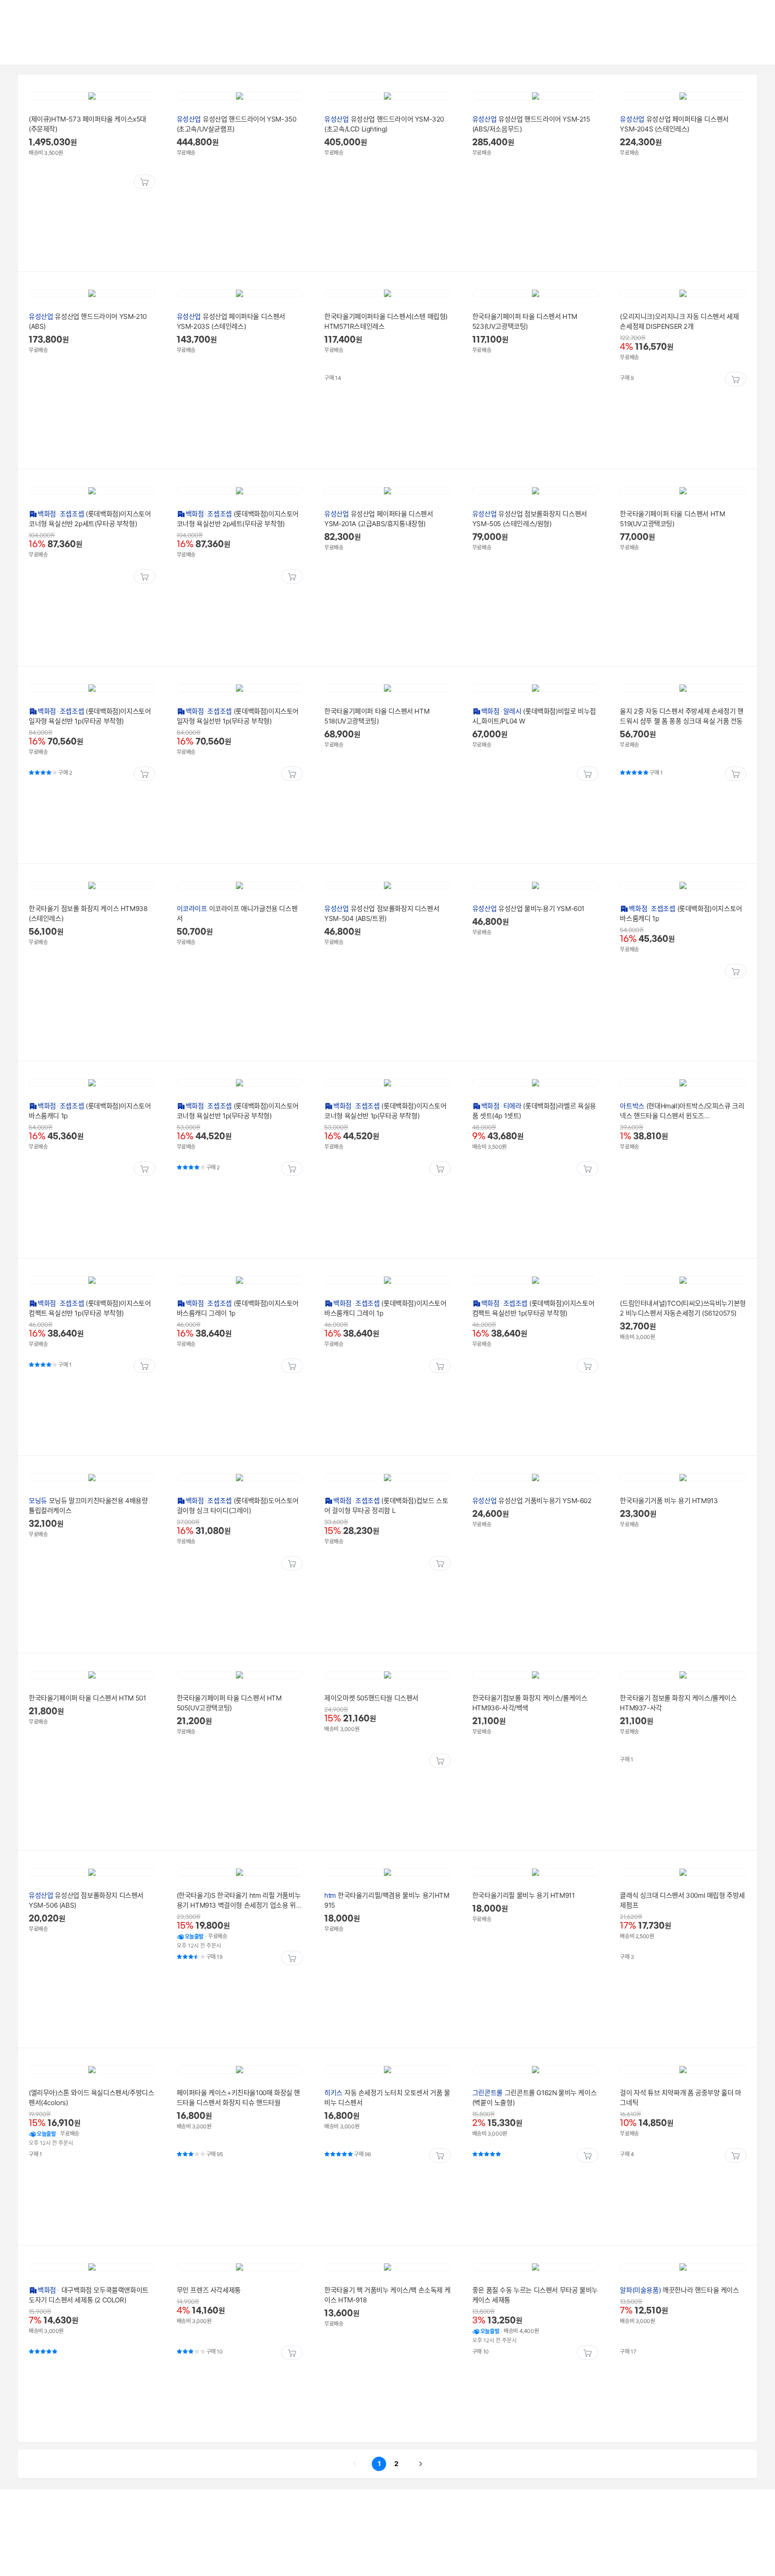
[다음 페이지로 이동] (421, 2464)
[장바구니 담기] (144, 182)
